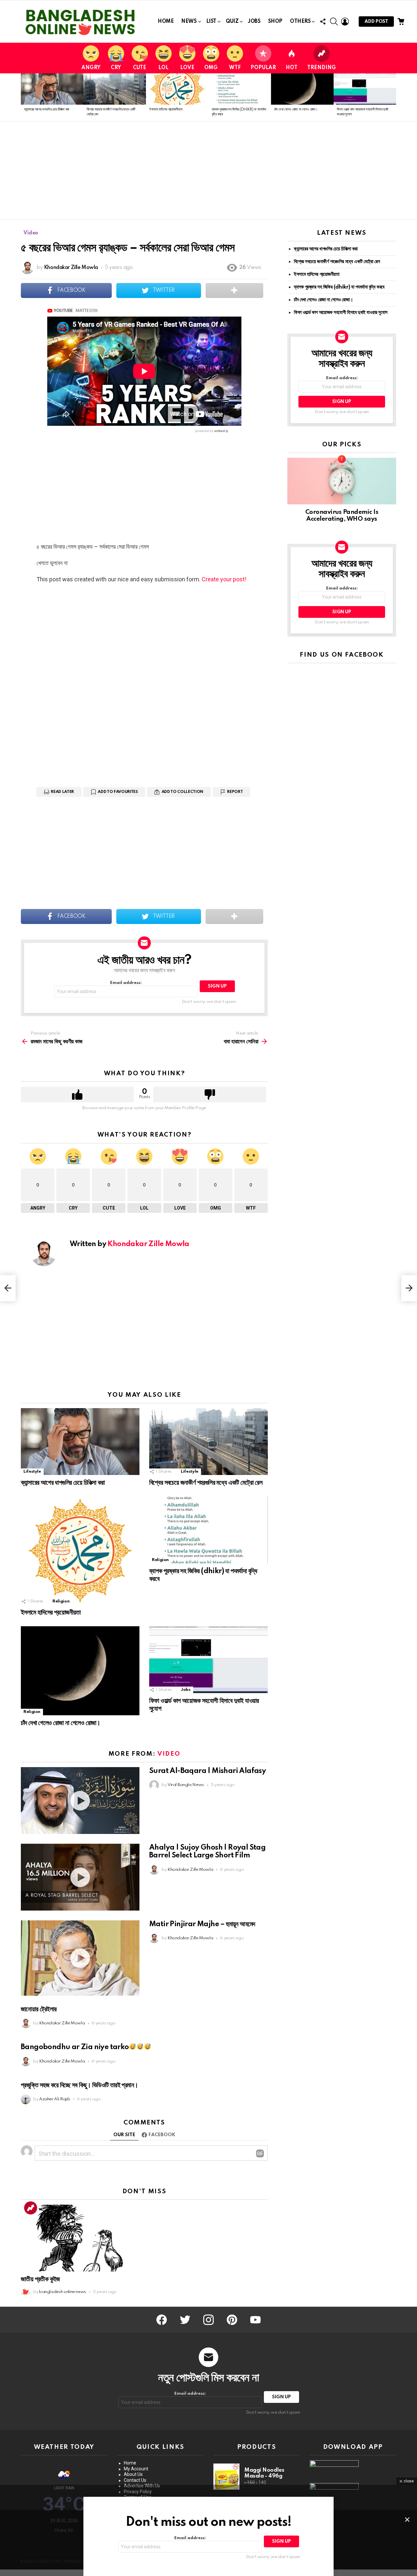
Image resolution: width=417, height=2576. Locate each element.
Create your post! (224, 579)
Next (393, 97)
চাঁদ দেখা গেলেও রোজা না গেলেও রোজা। (296, 110)
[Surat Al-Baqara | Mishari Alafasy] (80, 1801)
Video (169, 1754)
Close (407, 2520)
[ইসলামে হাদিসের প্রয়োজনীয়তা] (177, 89)
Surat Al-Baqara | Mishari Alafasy (208, 1771)
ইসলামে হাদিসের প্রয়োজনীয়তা (166, 110)
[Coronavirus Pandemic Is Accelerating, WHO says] (342, 481)
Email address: (126, 983)
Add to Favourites (118, 792)
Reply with (260, 2153)
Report (235, 792)
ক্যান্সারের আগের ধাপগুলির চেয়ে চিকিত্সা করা (47, 110)
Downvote (210, 1094)
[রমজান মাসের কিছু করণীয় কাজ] (8, 1288)
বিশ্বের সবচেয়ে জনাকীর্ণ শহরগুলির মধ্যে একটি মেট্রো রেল (206, 1483)
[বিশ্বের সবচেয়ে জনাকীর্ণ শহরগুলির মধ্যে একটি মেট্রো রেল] (115, 89)
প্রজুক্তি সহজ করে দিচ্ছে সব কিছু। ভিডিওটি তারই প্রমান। (79, 2085)
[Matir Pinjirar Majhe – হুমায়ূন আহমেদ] (80, 1958)
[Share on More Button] (234, 290)
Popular (263, 68)
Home (166, 22)
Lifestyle (32, 1472)
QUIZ (232, 22)
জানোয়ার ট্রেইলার (39, 2009)
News (189, 22)
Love (187, 68)
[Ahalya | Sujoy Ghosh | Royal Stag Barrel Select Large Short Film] (80, 1877)
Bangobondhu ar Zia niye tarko (75, 2047)
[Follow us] (323, 22)
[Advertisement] (208, 171)
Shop (275, 22)
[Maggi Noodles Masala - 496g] (226, 2477)
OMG (211, 68)
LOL (163, 68)
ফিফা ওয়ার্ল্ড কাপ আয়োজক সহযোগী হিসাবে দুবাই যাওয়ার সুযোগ (341, 313)
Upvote (77, 1094)
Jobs (254, 22)
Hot (292, 68)
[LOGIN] (345, 22)
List (211, 22)
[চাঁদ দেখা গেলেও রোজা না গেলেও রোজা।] (302, 89)
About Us (133, 2474)
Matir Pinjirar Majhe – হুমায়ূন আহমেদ (202, 1924)
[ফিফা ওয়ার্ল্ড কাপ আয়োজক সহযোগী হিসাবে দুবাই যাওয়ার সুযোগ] (365, 89)
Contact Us (135, 2480)
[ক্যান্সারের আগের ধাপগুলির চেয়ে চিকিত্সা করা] (52, 89)
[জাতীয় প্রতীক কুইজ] (80, 2238)
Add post (376, 22)
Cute (140, 68)
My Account (136, 2469)
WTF (235, 68)
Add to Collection (182, 792)
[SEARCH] (334, 22)
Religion (61, 1601)
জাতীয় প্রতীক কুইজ (40, 2279)
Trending (322, 68)
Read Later (62, 792)
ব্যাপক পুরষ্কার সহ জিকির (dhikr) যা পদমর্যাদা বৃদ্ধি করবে (339, 287)
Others (300, 22)
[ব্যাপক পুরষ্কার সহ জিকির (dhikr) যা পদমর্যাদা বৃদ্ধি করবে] (240, 89)
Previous (24, 97)
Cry (116, 68)
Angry (91, 68)
